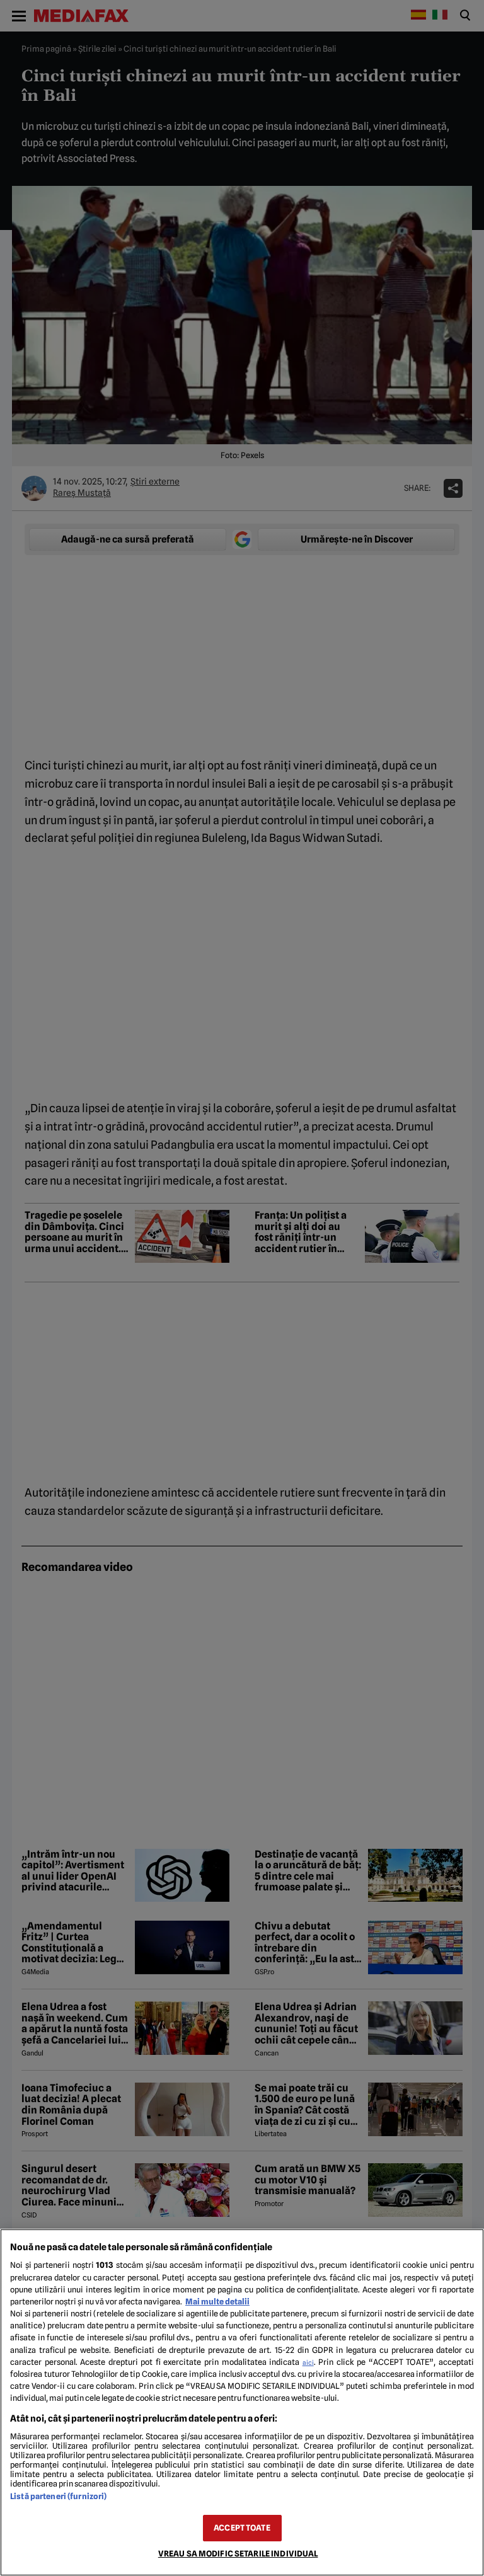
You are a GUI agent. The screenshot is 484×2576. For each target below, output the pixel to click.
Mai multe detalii (217, 2302)
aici (308, 2362)
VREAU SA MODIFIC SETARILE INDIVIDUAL (238, 2554)
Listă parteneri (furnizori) (58, 2496)
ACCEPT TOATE (242, 2528)
